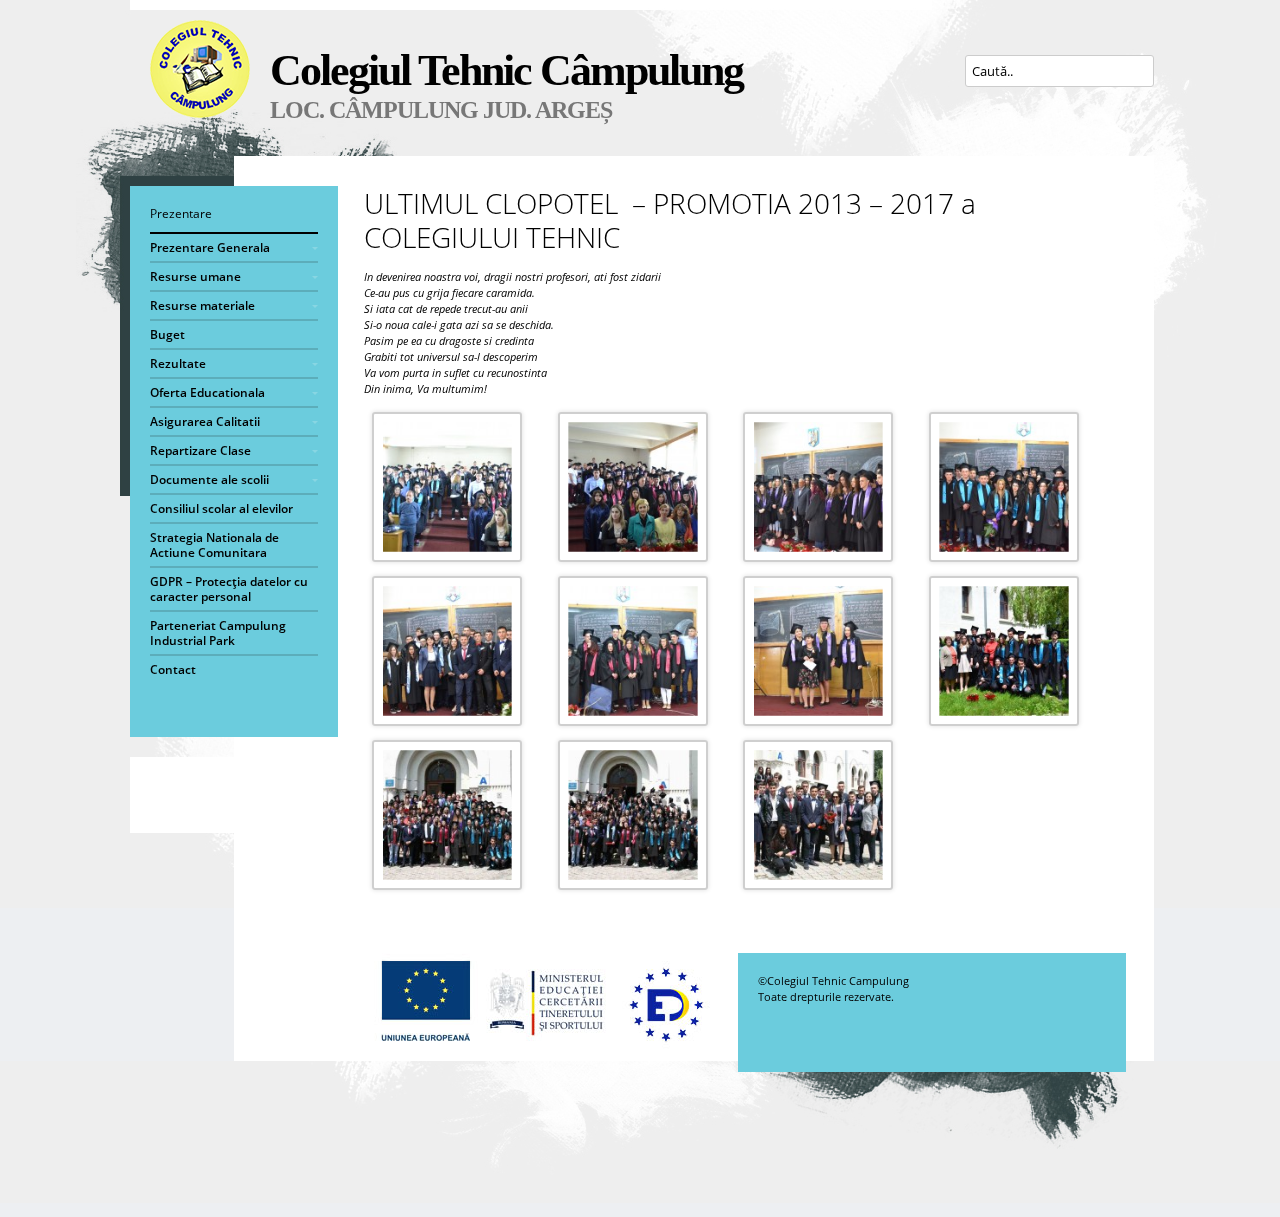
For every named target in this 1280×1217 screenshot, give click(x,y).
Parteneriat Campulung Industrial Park (218, 633)
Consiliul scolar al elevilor (221, 508)
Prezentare (181, 213)
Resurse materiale (202, 305)
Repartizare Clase (200, 450)
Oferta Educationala (207, 392)
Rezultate (178, 363)
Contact (173, 669)
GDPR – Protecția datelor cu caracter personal (229, 589)
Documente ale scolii (209, 479)
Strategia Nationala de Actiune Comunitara (214, 545)
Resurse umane (195, 276)
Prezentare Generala (210, 247)
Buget (167, 334)
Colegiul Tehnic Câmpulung (506, 70)
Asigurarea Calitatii (205, 421)
